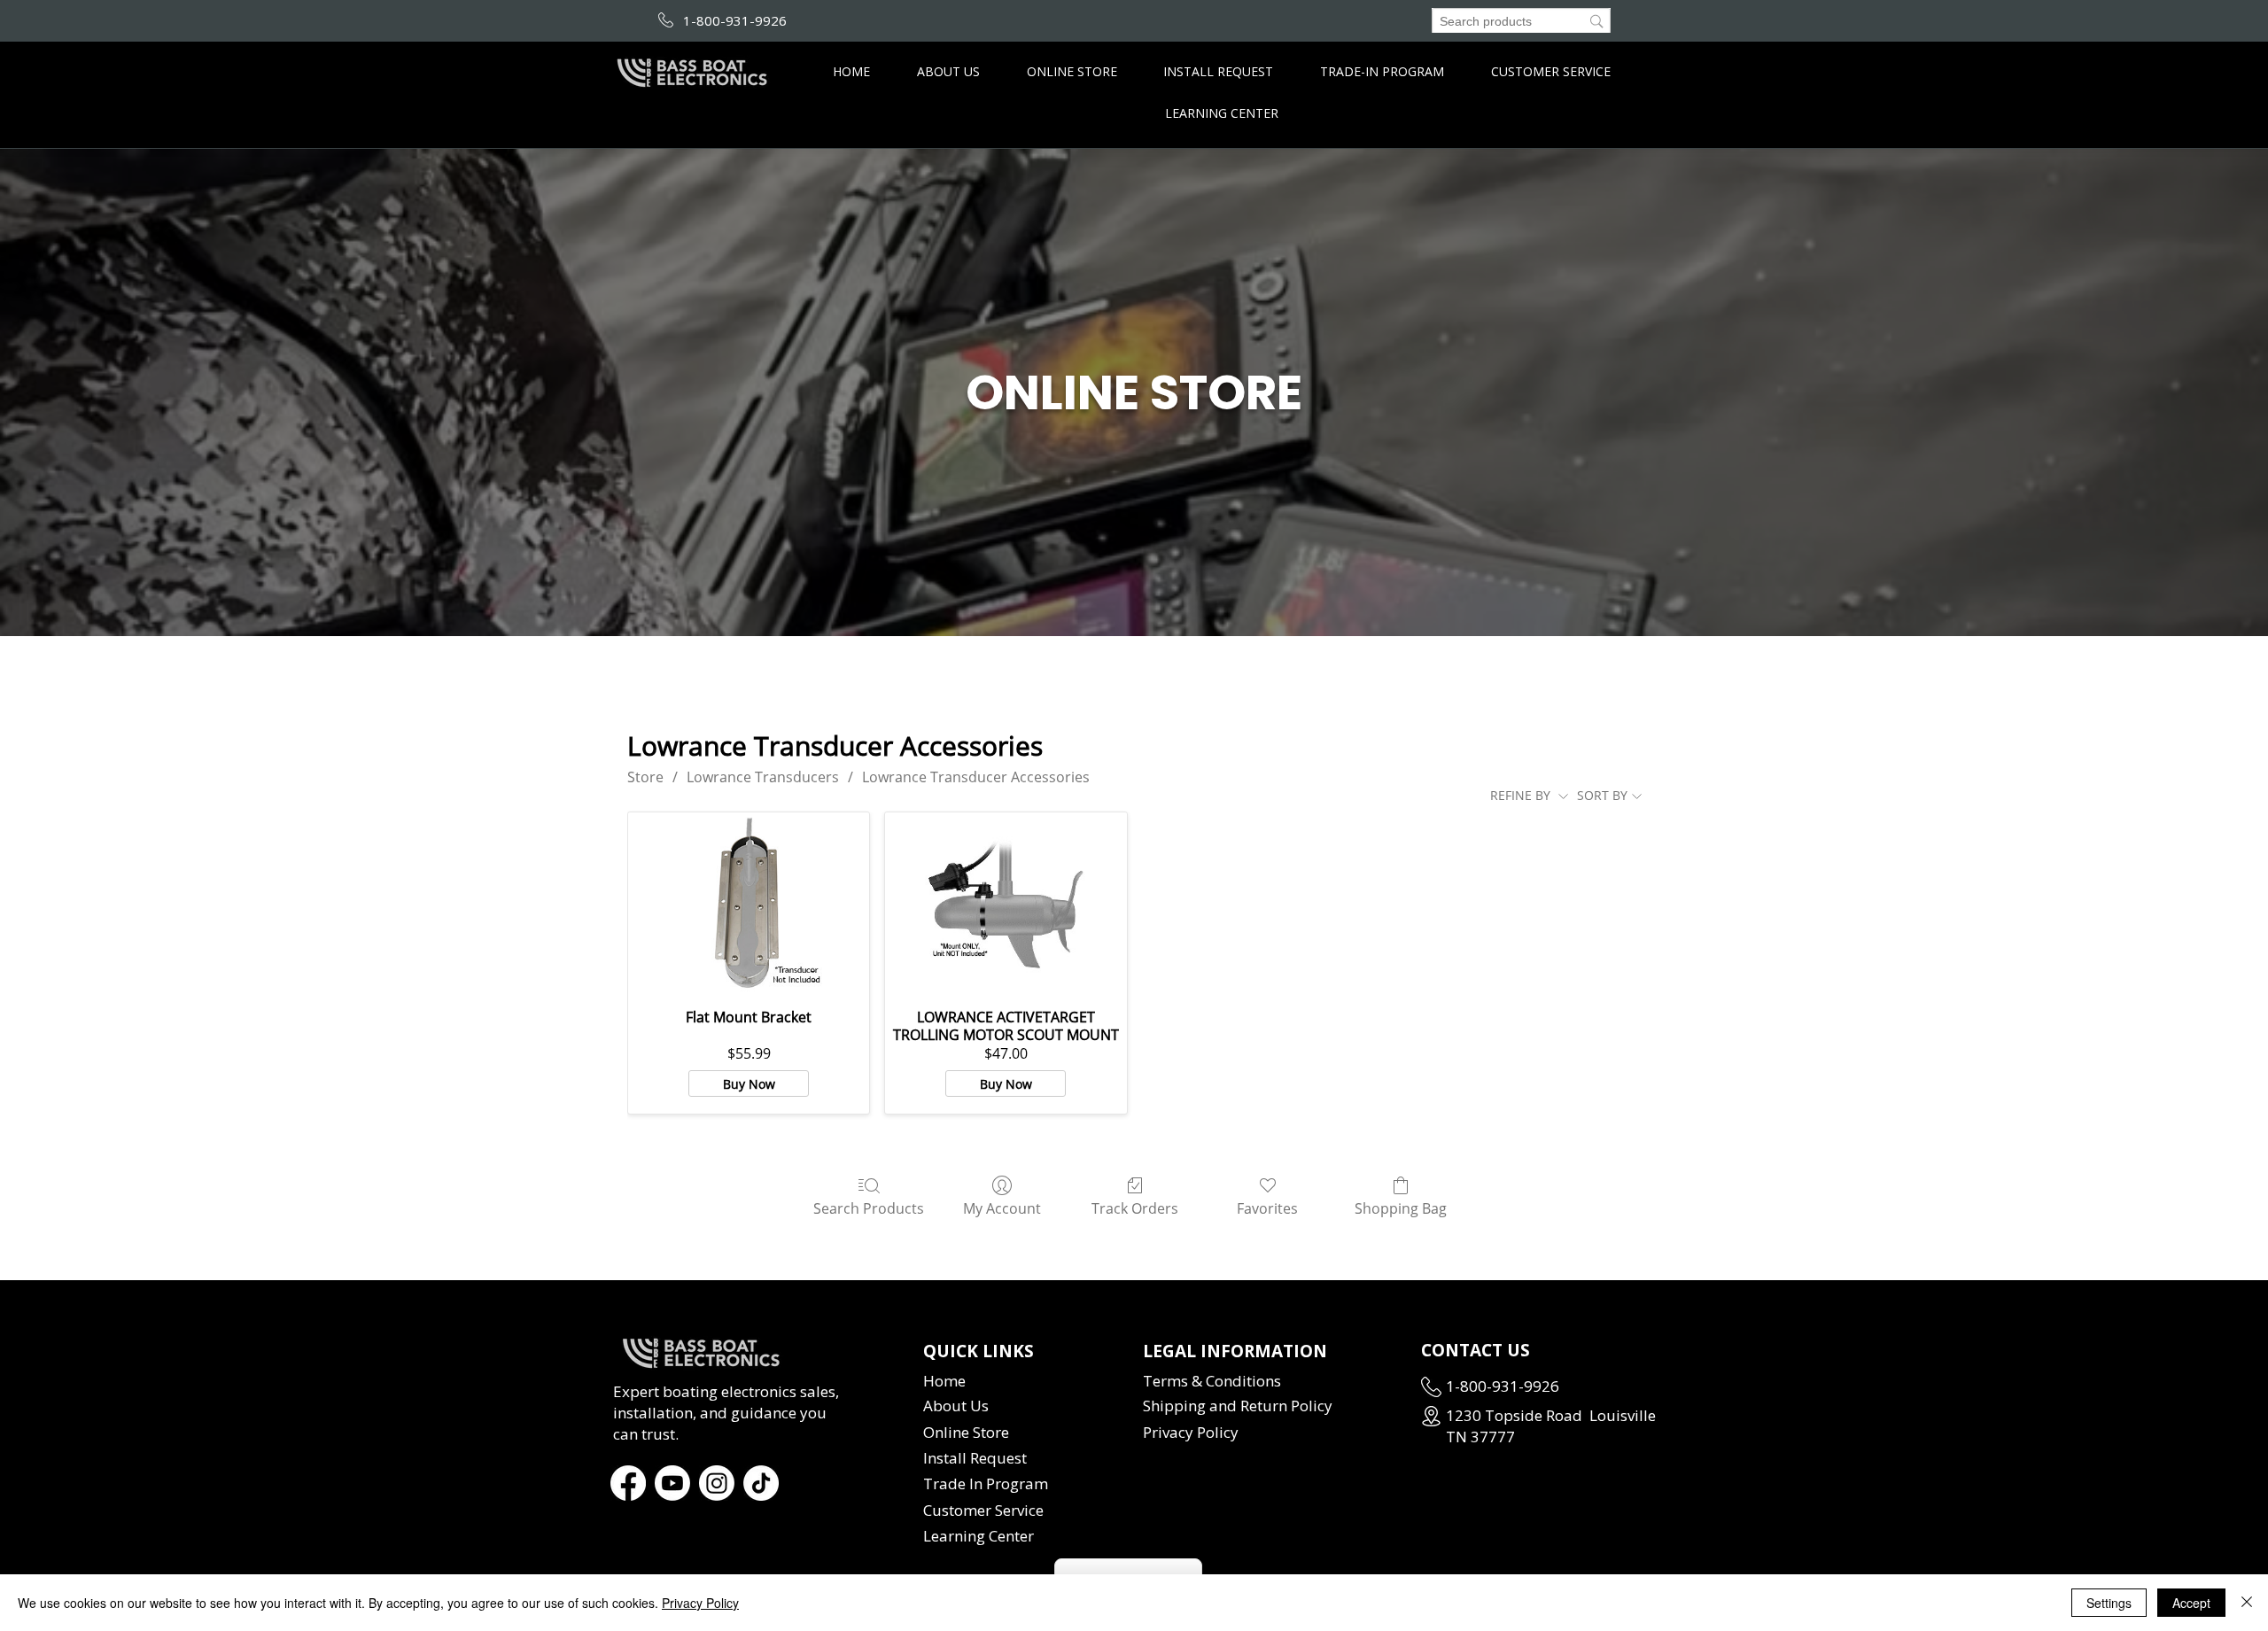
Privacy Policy (700, 1603)
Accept (2191, 1603)
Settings (2109, 1603)
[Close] (2247, 1603)
